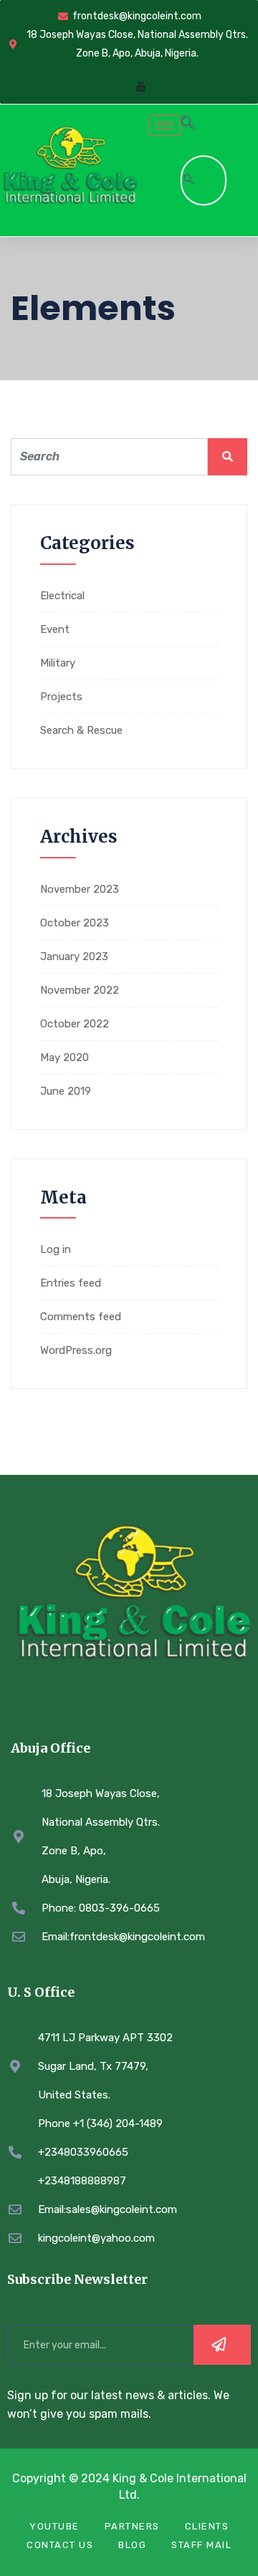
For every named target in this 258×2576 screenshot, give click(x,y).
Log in (56, 1249)
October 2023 (75, 923)
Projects (61, 697)
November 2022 (80, 990)
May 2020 (64, 1057)
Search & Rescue (81, 730)
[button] (188, 125)
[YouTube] (141, 87)
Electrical (62, 596)
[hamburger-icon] (164, 126)
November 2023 (80, 889)
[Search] (189, 180)
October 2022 (75, 1024)
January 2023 (74, 957)
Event (55, 629)
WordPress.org (76, 1350)
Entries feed (71, 1283)
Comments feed (81, 1317)
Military (58, 663)
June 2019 (66, 1091)
